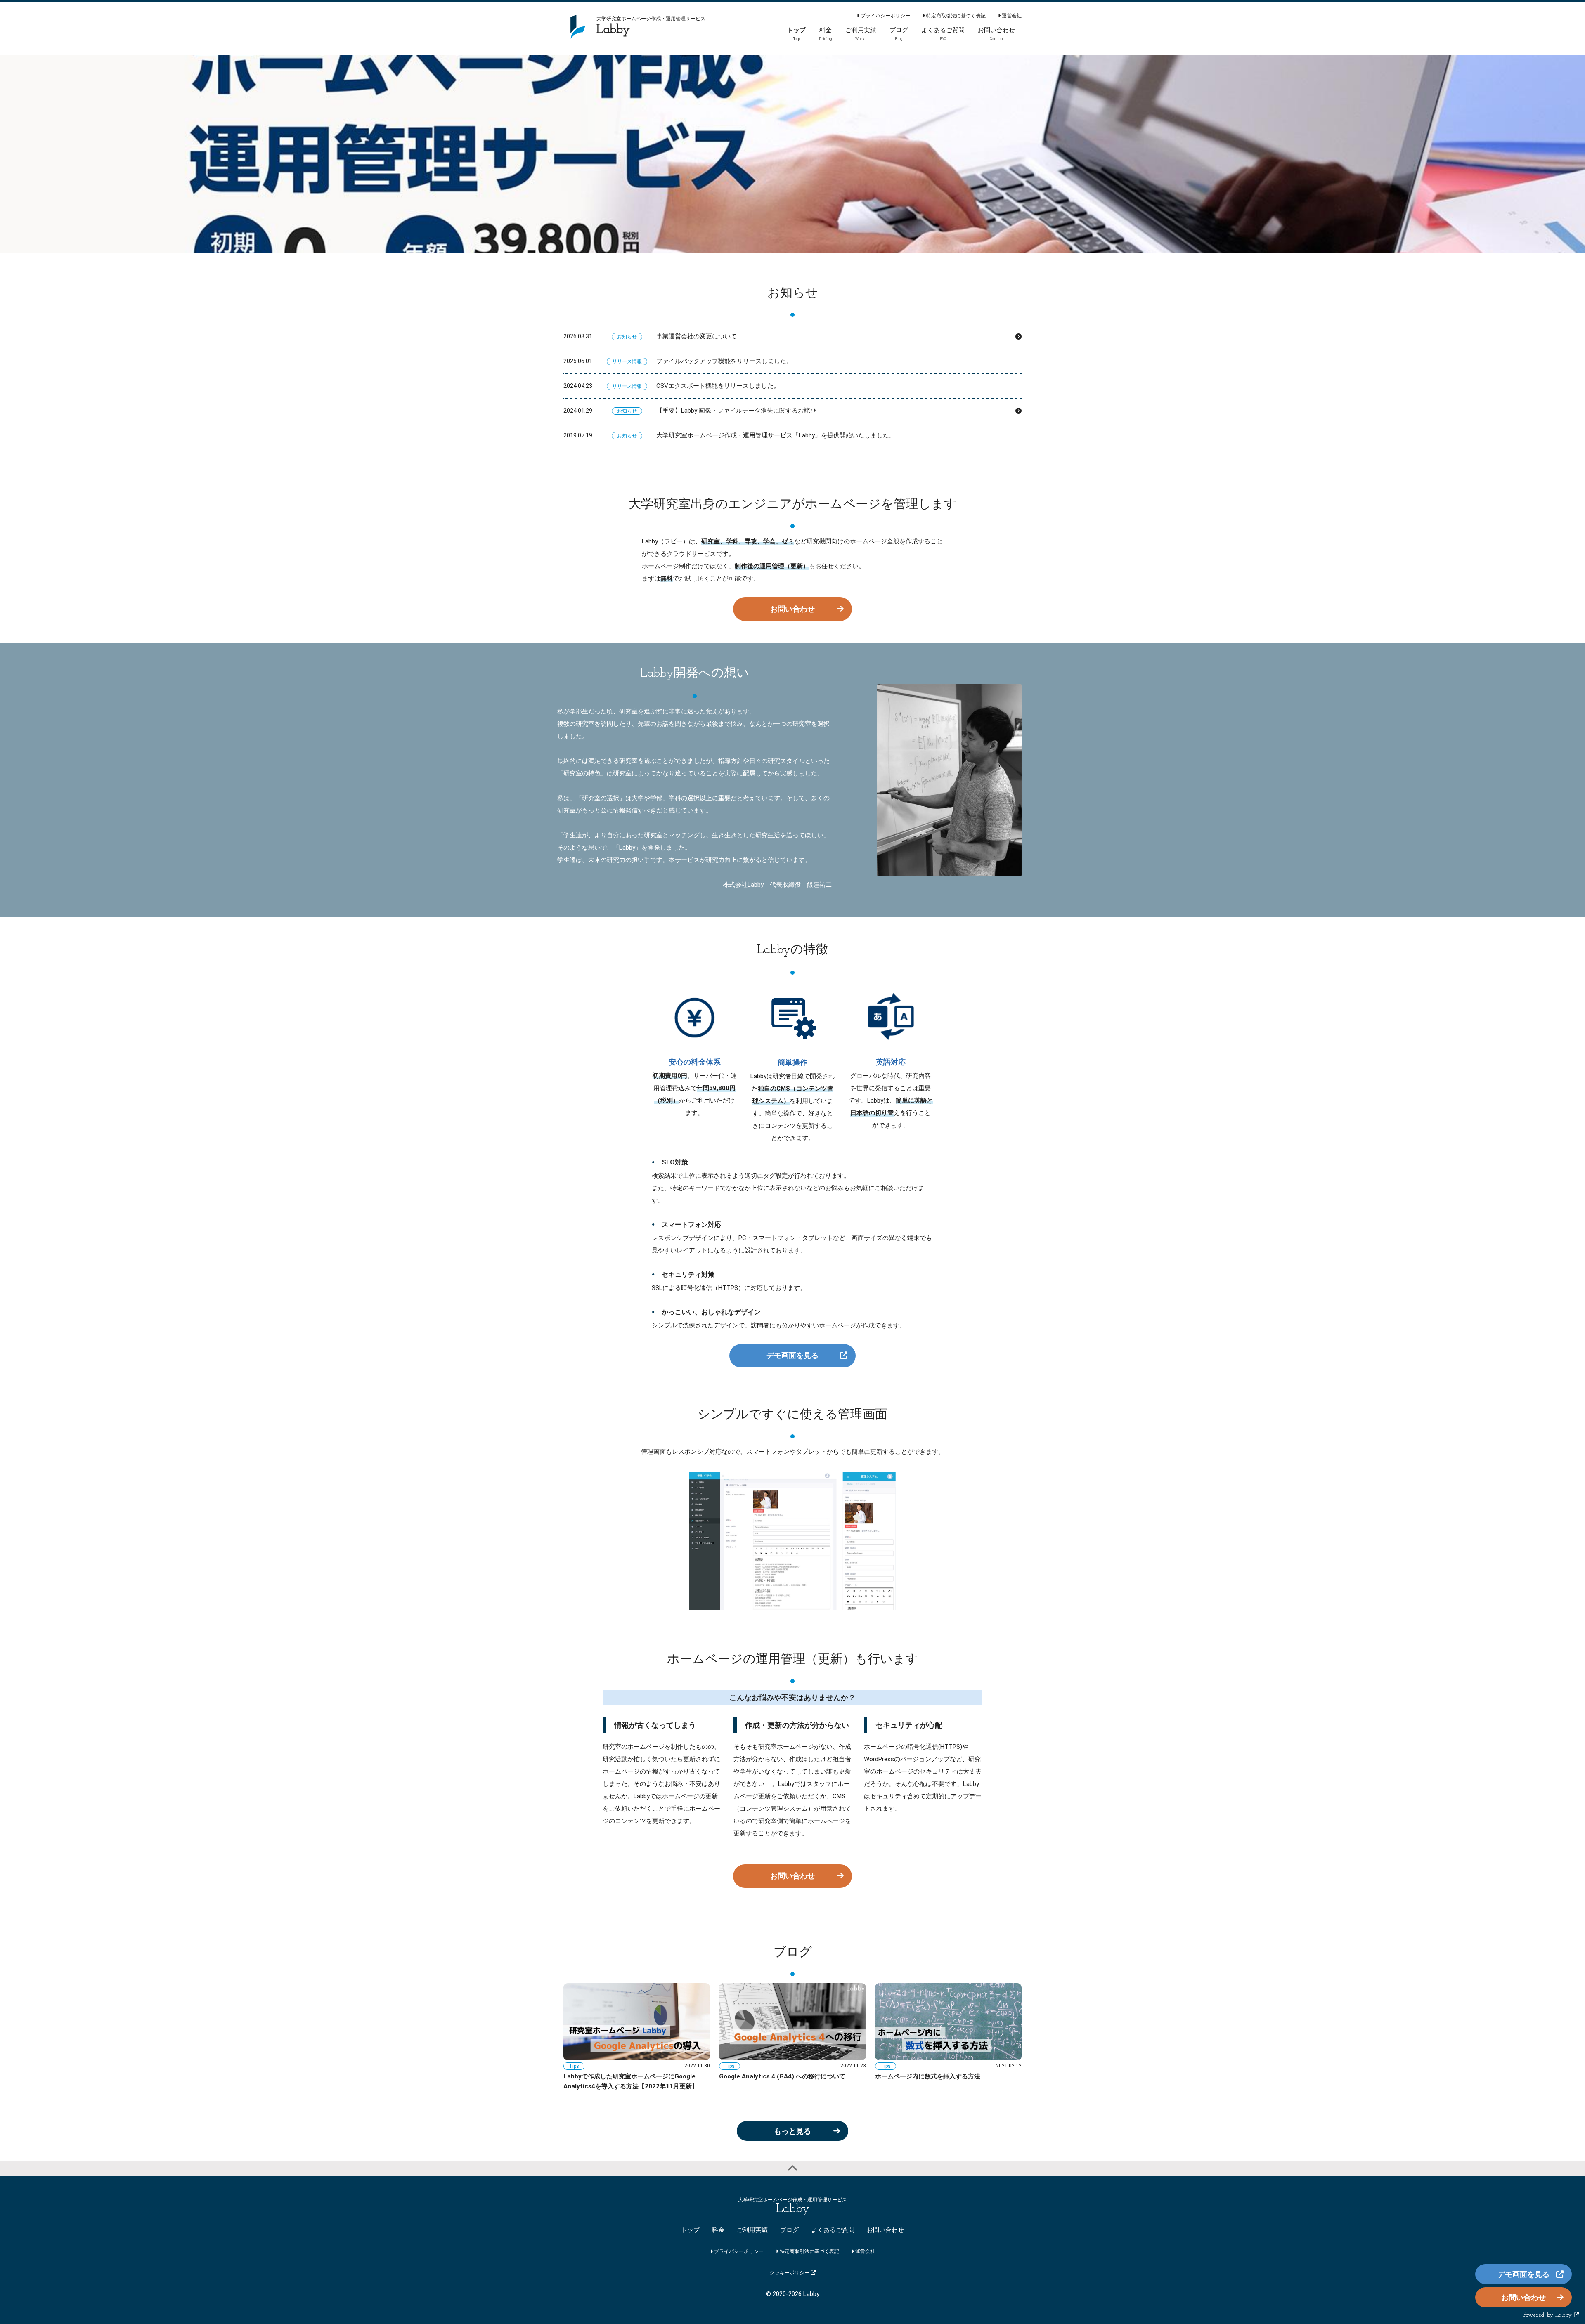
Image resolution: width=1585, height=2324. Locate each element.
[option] (792, 154)
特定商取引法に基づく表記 (955, 16)
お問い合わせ (792, 609)
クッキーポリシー (790, 2273)
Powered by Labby (1549, 2315)
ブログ (789, 2230)
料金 (718, 2230)
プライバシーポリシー (885, 16)
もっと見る (792, 2131)
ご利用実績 (752, 2230)
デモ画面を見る (792, 1355)
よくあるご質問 (833, 2230)
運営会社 (1011, 16)
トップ (690, 2230)
